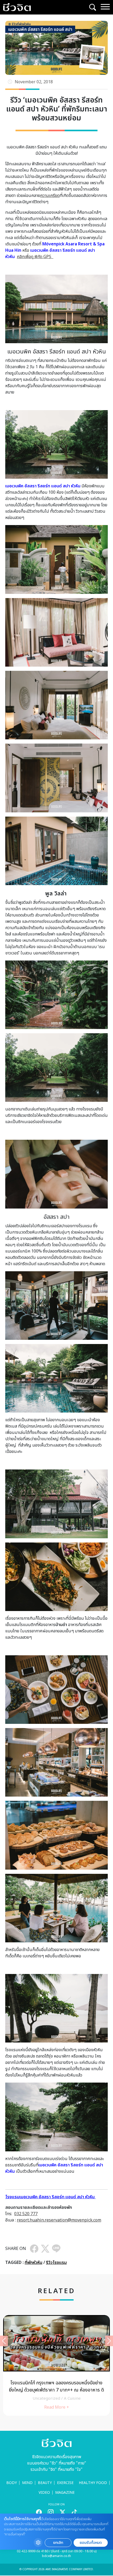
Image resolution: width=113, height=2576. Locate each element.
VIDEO (44, 2493)
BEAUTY (45, 2483)
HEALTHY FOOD (93, 2483)
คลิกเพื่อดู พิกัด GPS (35, 257)
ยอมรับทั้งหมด (91, 2543)
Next (109, 2341)
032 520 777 (26, 2214)
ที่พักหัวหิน (34, 2263)
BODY (12, 2483)
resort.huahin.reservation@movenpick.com (59, 2220)
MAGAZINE (65, 2493)
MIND (27, 2483)
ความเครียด (50, 196)
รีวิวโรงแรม (56, 2263)
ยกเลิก (58, 2543)
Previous (4, 2341)
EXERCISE (65, 2483)
